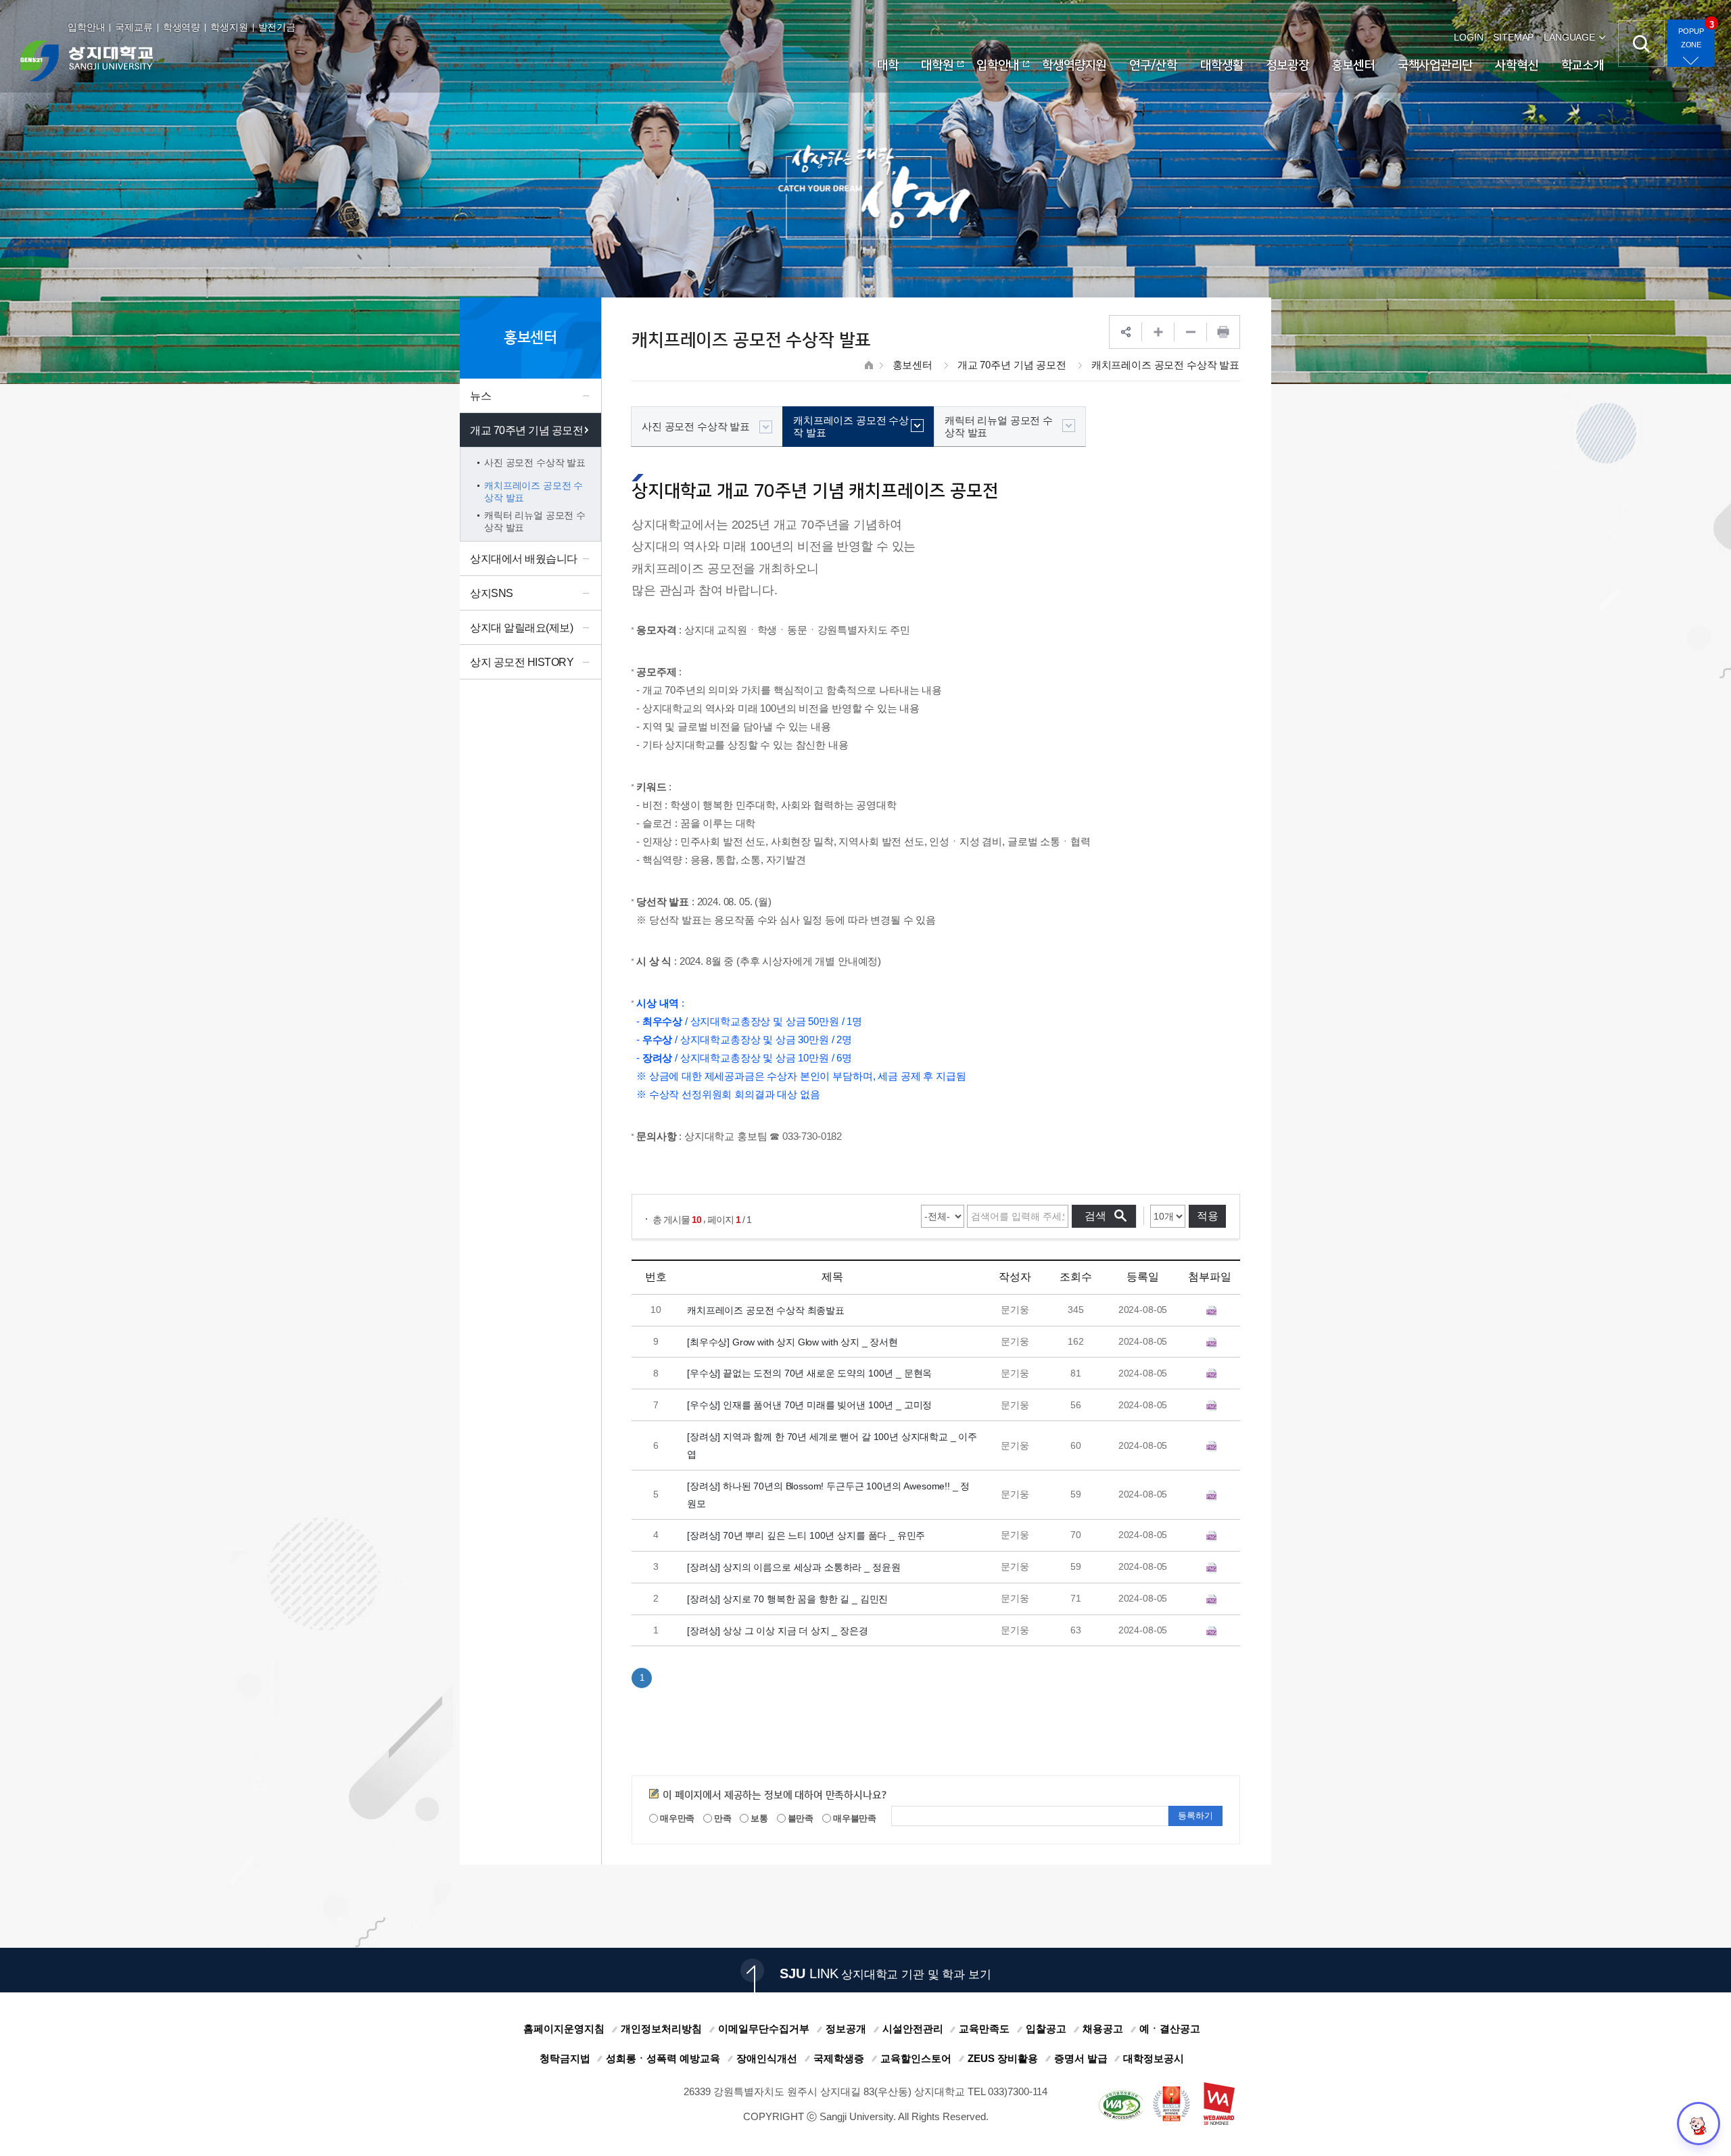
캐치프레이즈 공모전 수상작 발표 (1165, 365)
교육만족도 (984, 2029)
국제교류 (134, 27)
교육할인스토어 (916, 2058)
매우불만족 (854, 1818)
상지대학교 (87, 61)
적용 (1208, 1216)
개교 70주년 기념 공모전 (1012, 365)
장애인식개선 (767, 2058)
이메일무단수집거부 (764, 2029)
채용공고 (1103, 2029)
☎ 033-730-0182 (806, 1136)
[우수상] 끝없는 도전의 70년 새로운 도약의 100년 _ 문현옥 (809, 1373)
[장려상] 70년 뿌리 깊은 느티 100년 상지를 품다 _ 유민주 (806, 1535)
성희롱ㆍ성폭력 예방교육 (663, 2058)
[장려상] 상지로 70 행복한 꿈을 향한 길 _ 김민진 (787, 1598)
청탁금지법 (565, 2058)
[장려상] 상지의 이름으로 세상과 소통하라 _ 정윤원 (793, 1566)
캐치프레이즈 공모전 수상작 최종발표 (766, 1310)
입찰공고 (1046, 2029)
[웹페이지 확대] (1158, 332)
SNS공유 (1126, 332)
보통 (758, 1818)
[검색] (1641, 44)
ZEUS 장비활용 (1003, 2058)
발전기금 (277, 27)
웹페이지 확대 (1158, 332)
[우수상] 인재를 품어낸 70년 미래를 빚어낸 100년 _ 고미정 (809, 1405)
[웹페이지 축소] (1191, 332)
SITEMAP (1513, 37)
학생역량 (182, 27)
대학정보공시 (1154, 2058)
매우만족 (676, 1818)
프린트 (1223, 332)
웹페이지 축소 (1191, 332)
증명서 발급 (1081, 2058)
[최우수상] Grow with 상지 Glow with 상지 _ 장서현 (792, 1341)
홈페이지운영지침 (564, 2029)
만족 (722, 1818)
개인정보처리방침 (661, 2029)
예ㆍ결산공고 (1170, 2029)
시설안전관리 (913, 2029)
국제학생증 (839, 2058)
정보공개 (846, 2029)
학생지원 (229, 27)
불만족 (800, 1818)
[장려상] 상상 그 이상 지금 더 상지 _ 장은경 (778, 1630)
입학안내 (86, 27)
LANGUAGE (1569, 37)
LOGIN (1468, 37)
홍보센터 (912, 365)
